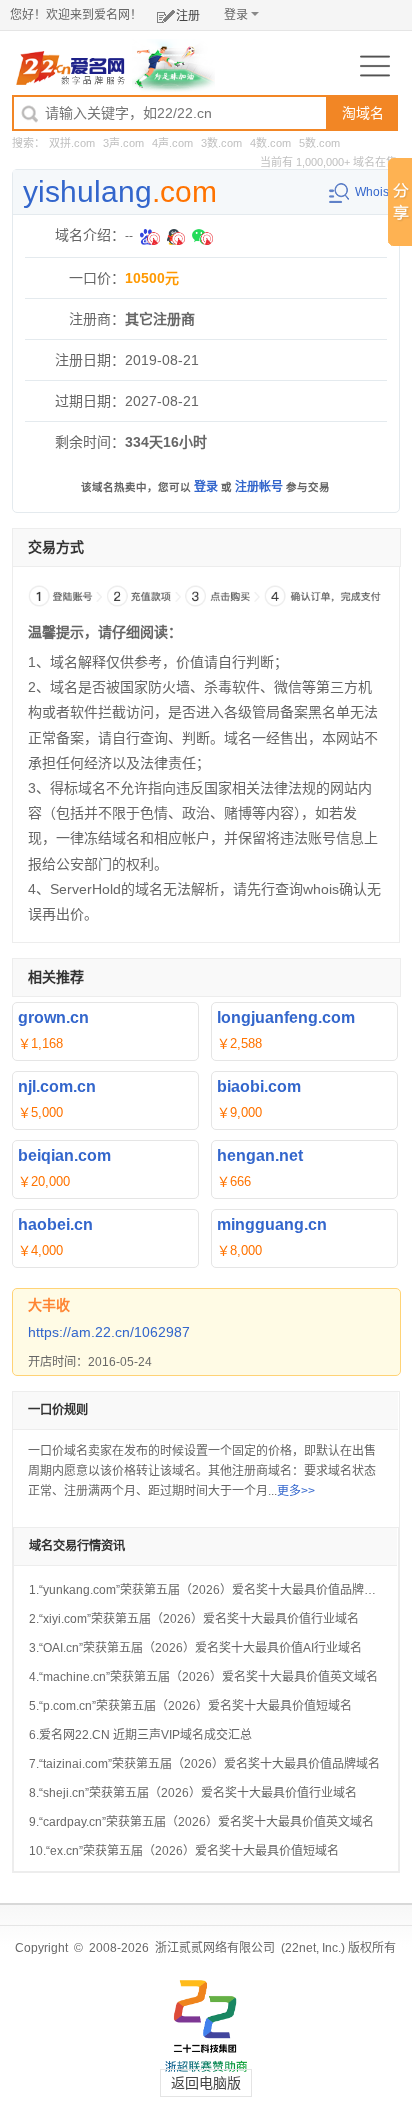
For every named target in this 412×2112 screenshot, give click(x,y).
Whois (372, 192)
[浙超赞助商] (173, 65)
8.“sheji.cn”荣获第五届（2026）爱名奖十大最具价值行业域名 (193, 1793)
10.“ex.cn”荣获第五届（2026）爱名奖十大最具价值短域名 (184, 1851)
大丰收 (49, 1305)
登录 (236, 15)
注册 (188, 16)
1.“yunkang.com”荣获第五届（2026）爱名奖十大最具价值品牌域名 (208, 1590)
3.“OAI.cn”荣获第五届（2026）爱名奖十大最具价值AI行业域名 (195, 1648)
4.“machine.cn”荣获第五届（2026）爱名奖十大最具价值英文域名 (203, 1677)
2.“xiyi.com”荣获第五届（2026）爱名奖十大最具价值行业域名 (194, 1619)
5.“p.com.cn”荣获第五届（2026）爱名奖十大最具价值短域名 (190, 1706)
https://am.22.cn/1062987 (109, 1332)
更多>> (296, 1491)
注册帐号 (259, 487)
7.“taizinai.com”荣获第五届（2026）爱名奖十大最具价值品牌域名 (204, 1764)
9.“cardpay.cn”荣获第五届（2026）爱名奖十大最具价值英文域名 (201, 1822)
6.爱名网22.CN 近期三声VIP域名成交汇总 (140, 1735)
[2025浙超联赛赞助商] (206, 2026)
